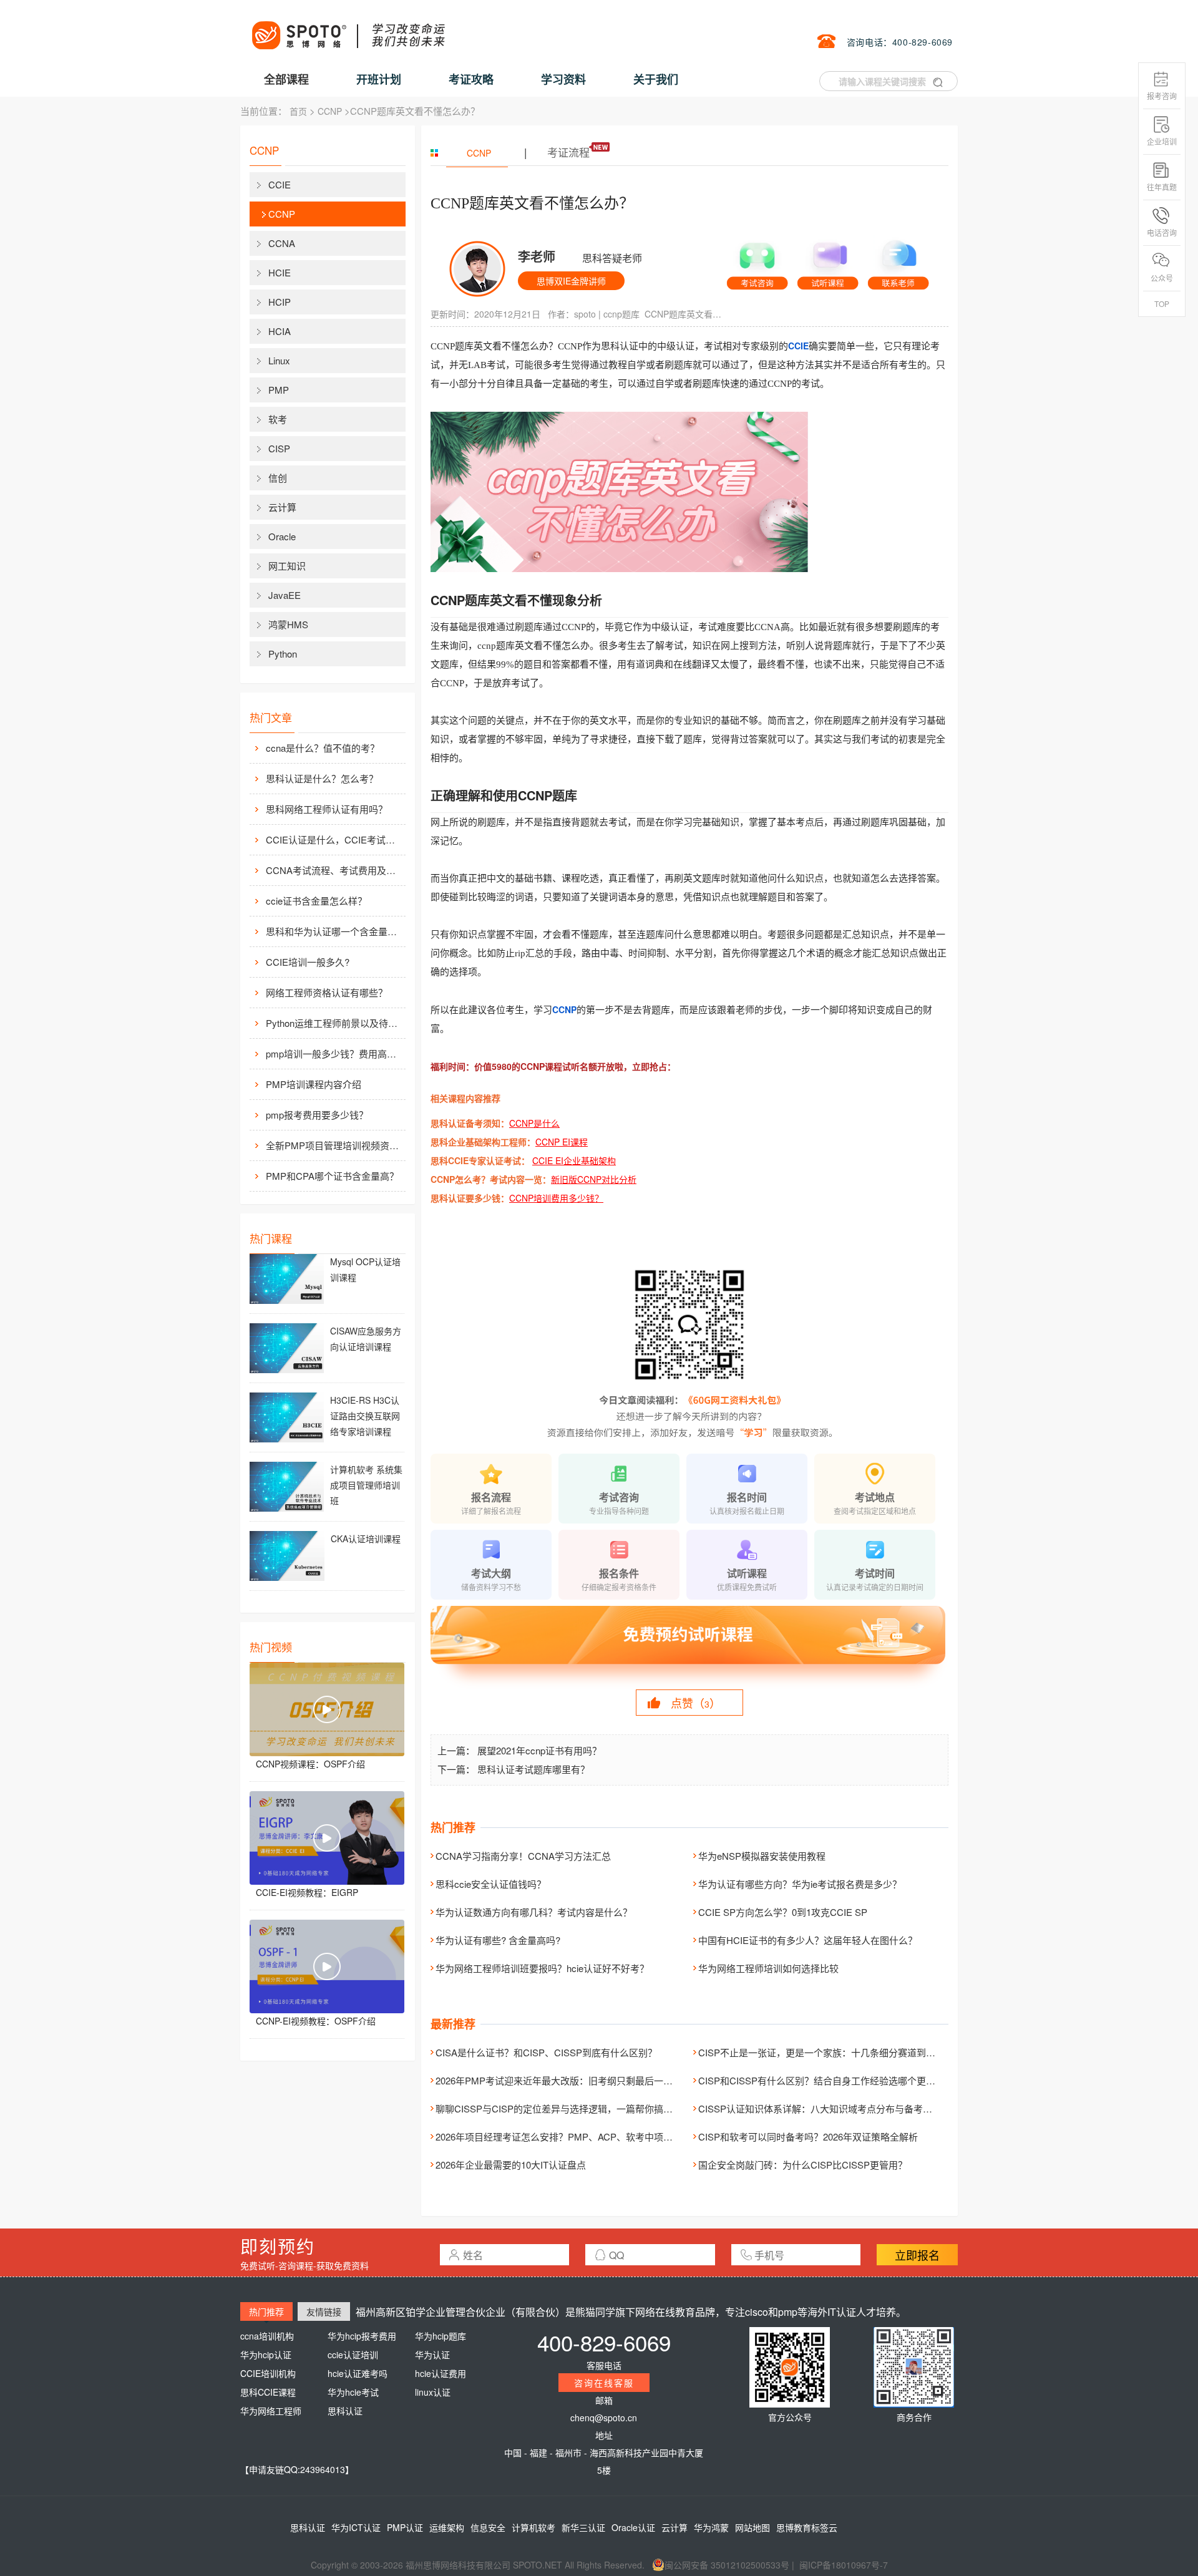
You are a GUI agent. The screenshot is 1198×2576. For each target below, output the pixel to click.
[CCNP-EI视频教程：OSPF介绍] (327, 1966)
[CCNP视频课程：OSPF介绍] (327, 1709)
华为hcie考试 (353, 2392)
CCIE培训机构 (268, 2373)
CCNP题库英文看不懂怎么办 (685, 314)
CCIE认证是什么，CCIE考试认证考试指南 (334, 839)
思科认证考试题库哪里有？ (533, 1769)
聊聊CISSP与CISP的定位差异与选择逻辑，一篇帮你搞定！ (559, 2108)
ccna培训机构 (267, 2336)
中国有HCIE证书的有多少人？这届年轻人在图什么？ (808, 1940)
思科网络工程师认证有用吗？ (327, 809)
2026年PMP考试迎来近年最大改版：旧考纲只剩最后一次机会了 (568, 2080)
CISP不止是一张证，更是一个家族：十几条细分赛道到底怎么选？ (835, 2052)
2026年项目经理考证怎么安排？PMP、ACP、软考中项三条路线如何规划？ (592, 2136)
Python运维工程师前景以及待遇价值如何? (334, 1023)
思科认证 (345, 2411)
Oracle (282, 536)
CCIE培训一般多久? (308, 962)
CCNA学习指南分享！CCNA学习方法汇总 (523, 1856)
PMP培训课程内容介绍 (314, 1084)
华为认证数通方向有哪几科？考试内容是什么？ (534, 1912)
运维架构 (447, 2527)
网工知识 (287, 566)
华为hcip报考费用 (362, 2336)
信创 (278, 478)
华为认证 (432, 2355)
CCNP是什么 (534, 1123)
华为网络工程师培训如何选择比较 (768, 1968)
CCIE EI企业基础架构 (574, 1160)
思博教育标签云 (807, 2527)
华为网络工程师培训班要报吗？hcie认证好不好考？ (542, 1968)
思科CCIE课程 (268, 2392)
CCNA (282, 243)
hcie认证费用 (441, 2373)
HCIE (280, 272)
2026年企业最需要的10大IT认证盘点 (511, 2165)
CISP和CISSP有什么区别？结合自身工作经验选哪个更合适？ (826, 2080)
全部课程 (286, 79)
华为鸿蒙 (711, 2527)
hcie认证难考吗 (358, 2373)
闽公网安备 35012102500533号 (727, 2565)
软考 (278, 419)
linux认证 (433, 2392)
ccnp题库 (621, 314)
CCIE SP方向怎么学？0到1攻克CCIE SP (783, 1912)
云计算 (282, 507)
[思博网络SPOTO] (348, 29)
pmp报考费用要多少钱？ (317, 1115)
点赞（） (696, 1703)
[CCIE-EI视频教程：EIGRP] (327, 1838)
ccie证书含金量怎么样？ (316, 901)
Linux (279, 360)
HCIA (280, 331)
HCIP (280, 302)
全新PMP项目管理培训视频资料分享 (334, 1145)
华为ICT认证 (356, 2527)
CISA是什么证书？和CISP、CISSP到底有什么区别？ (546, 2052)
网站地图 (752, 2527)
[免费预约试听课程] (689, 1646)
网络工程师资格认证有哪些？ (327, 992)
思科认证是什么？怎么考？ (322, 778)
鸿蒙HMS (288, 624)
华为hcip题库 (441, 2336)
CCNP (330, 111)
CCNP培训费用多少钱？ (556, 1198)
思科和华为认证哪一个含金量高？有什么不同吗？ (334, 931)
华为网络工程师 (271, 2411)
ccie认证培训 (353, 2355)
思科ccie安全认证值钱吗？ (491, 1884)
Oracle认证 (633, 2527)
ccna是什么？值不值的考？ (323, 748)
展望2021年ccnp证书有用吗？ (539, 1750)
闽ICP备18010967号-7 (844, 2565)
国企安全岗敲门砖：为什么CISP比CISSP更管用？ (803, 2165)
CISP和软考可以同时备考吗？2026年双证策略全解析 (808, 2136)
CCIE (280, 184)
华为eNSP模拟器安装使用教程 (762, 1856)
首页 (298, 111)
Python (283, 654)
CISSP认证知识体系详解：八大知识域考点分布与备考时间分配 (829, 2108)
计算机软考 (533, 2527)
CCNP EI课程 (562, 1142)
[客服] (757, 261)
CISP (279, 448)
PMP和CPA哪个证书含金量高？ (332, 1176)
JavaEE (285, 595)
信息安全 (488, 2527)
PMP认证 (405, 2527)
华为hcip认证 (266, 2355)
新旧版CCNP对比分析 (594, 1179)
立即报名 (917, 2255)
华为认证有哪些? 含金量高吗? (498, 1940)
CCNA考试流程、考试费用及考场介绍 (334, 870)
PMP (279, 390)
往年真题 (1162, 187)
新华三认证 (583, 2527)
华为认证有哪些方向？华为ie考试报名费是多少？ (800, 1884)
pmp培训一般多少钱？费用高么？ (334, 1053)
